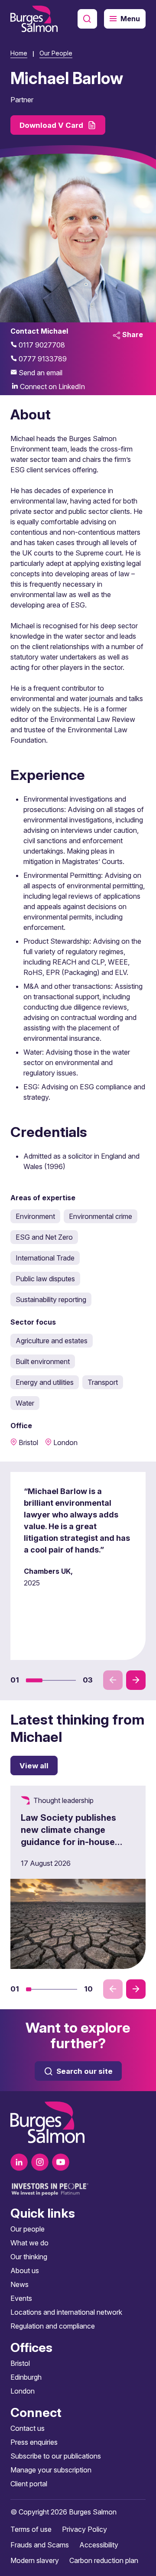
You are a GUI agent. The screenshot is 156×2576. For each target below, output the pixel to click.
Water (25, 1403)
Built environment (43, 1361)
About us (25, 2271)
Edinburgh (26, 2377)
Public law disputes (45, 1279)
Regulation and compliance (53, 2326)
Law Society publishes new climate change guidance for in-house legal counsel (68, 1836)
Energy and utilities (45, 1382)
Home (19, 53)
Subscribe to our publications (56, 2456)
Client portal (29, 2484)
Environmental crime (101, 1216)
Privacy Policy (84, 2529)
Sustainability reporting (51, 1299)
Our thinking (29, 2257)
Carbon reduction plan (104, 2560)
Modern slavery (35, 2560)
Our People (56, 53)
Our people (28, 2229)
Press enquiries (34, 2442)
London (23, 2391)
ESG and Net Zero (44, 1237)
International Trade (45, 1258)
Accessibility (99, 2545)
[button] (34, 1680)
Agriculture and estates (52, 1341)
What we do (29, 2243)
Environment (35, 1216)
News (19, 2284)
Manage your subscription (51, 2470)
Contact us (28, 2428)
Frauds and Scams (40, 2545)
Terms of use (31, 2529)
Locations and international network (66, 2312)
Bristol (20, 2363)
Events (21, 2298)
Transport (103, 1382)
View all (34, 1766)
